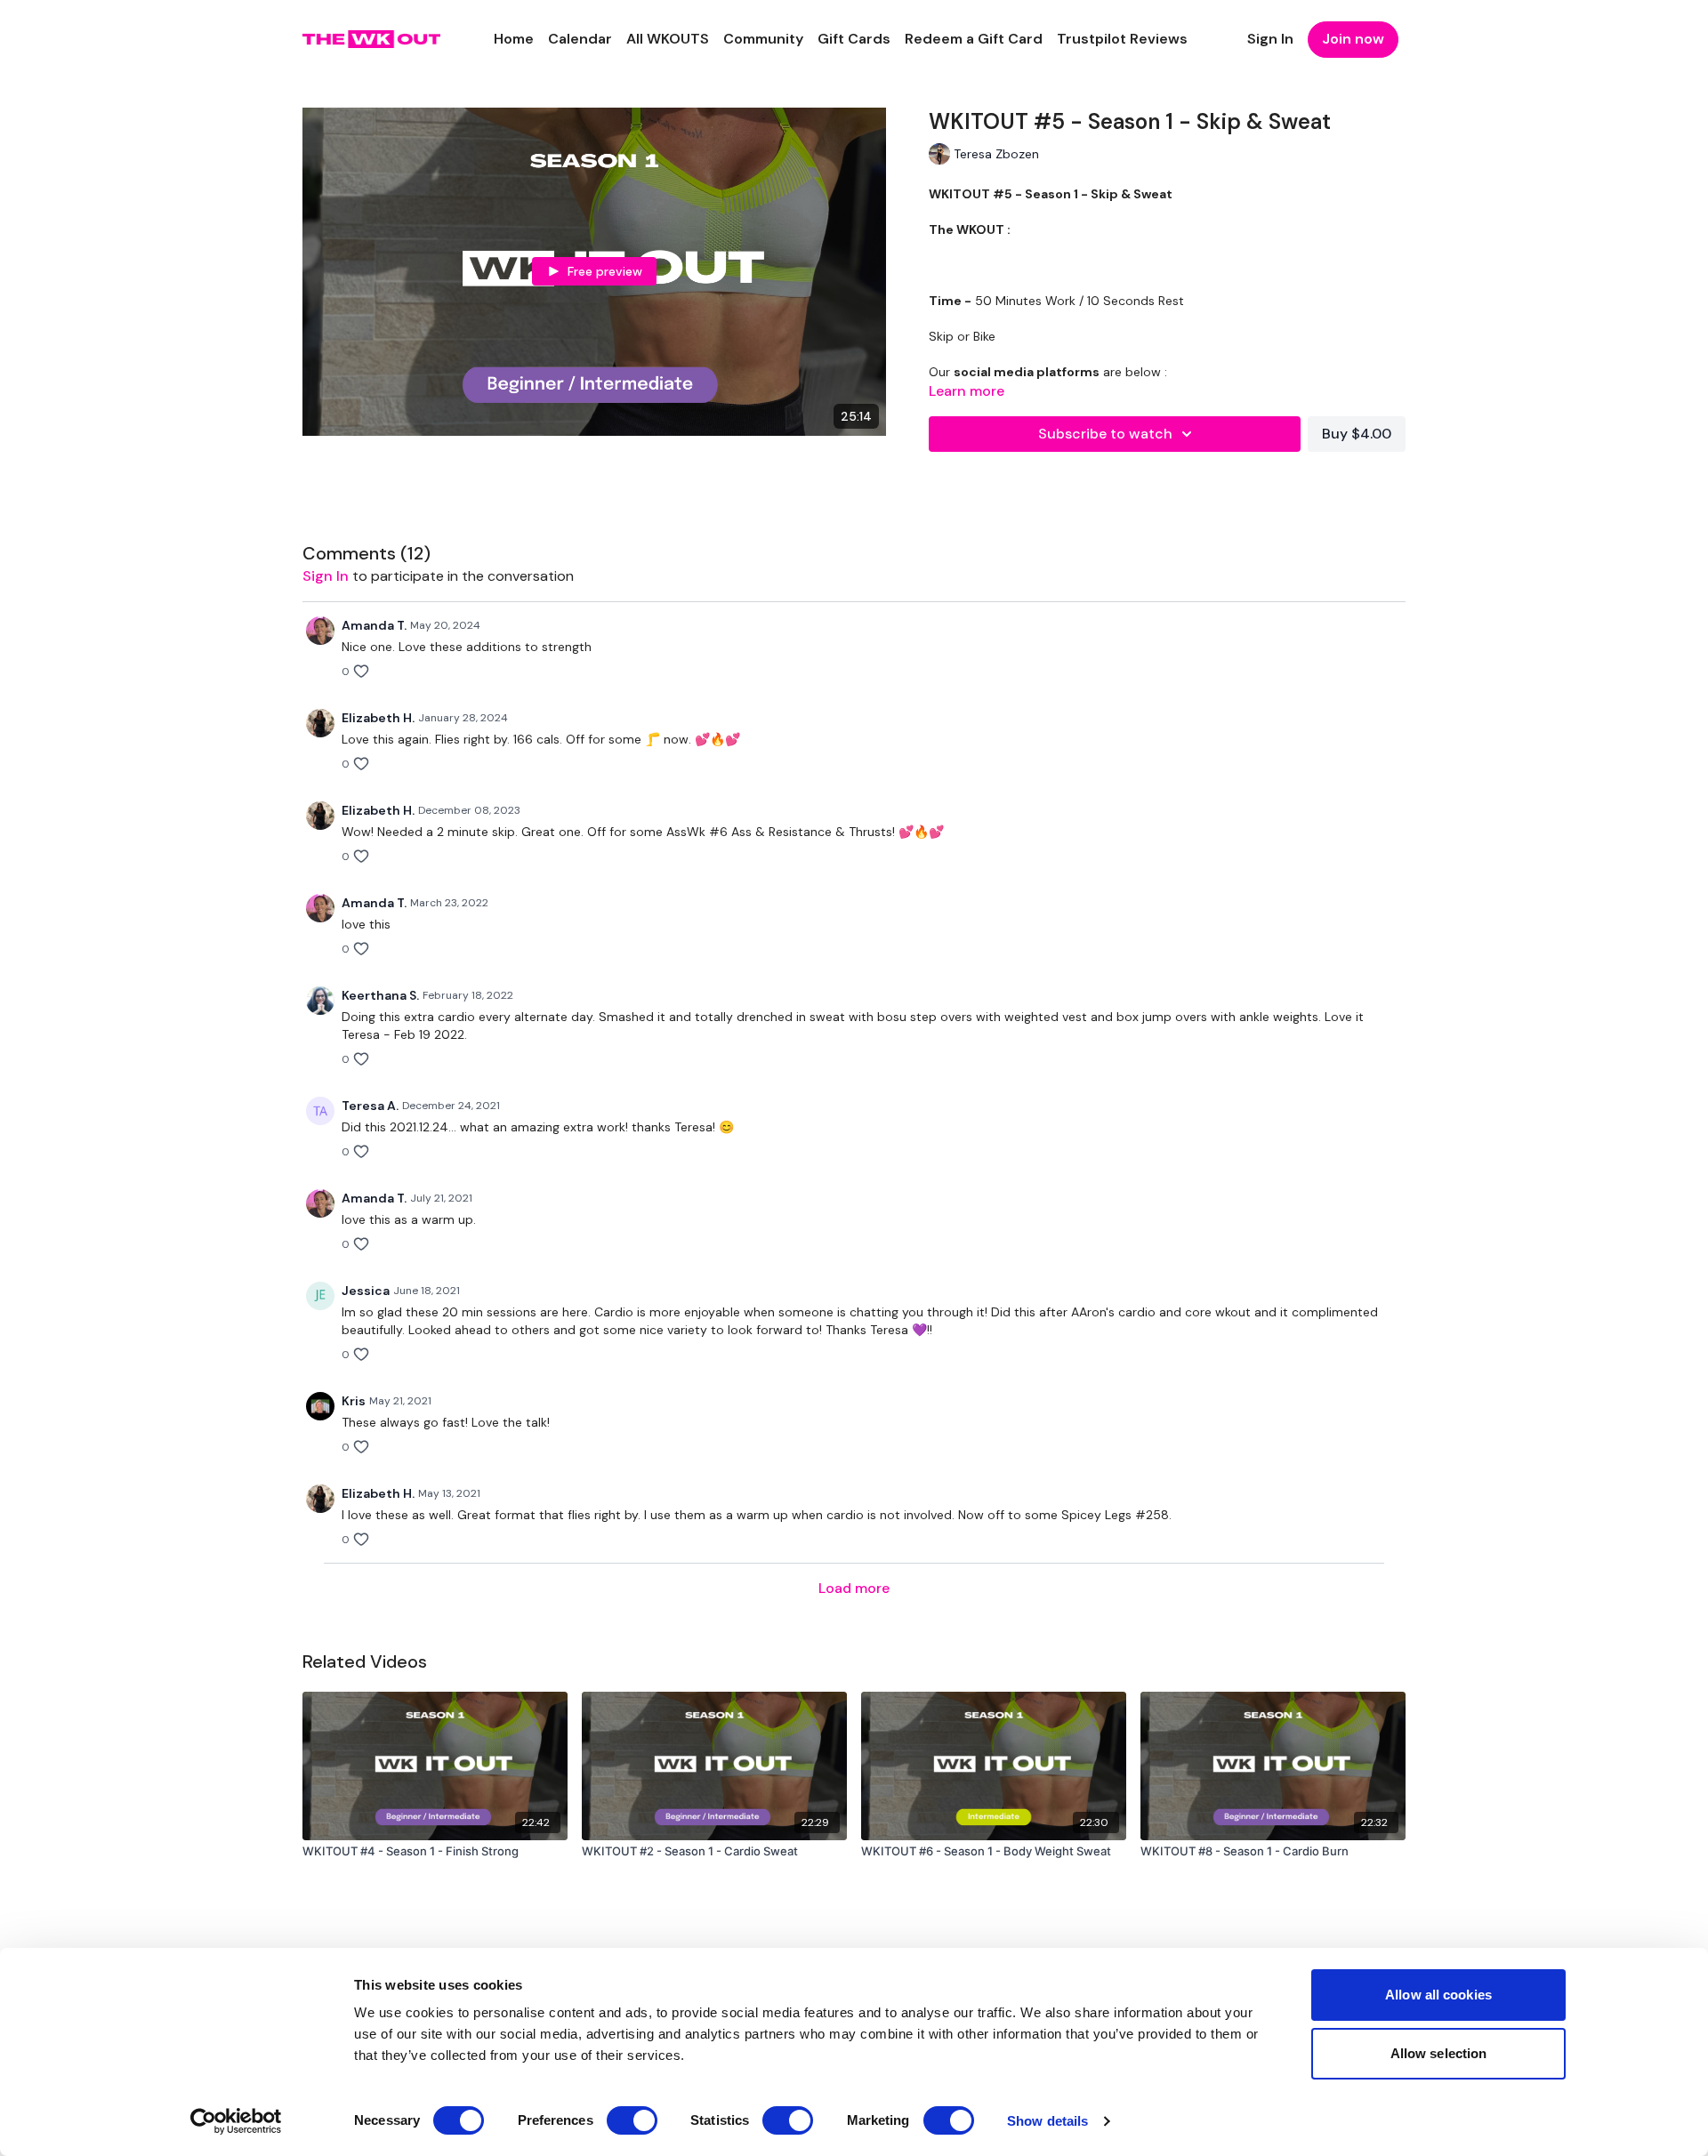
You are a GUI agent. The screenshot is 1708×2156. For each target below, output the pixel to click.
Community (763, 39)
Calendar (580, 39)
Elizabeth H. (378, 718)
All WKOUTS (668, 39)
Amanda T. (374, 625)
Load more (854, 1588)
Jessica (366, 1291)
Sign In (1270, 39)
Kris (354, 1401)
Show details (1047, 2121)
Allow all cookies (1438, 1995)
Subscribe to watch (1105, 434)
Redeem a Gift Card (974, 39)
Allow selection (1439, 2053)
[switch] (632, 2120)
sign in (326, 576)
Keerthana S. (380, 995)
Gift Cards (854, 39)
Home (514, 39)
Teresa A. (370, 1106)
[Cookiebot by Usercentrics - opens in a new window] (236, 2121)
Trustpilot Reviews (1122, 39)
